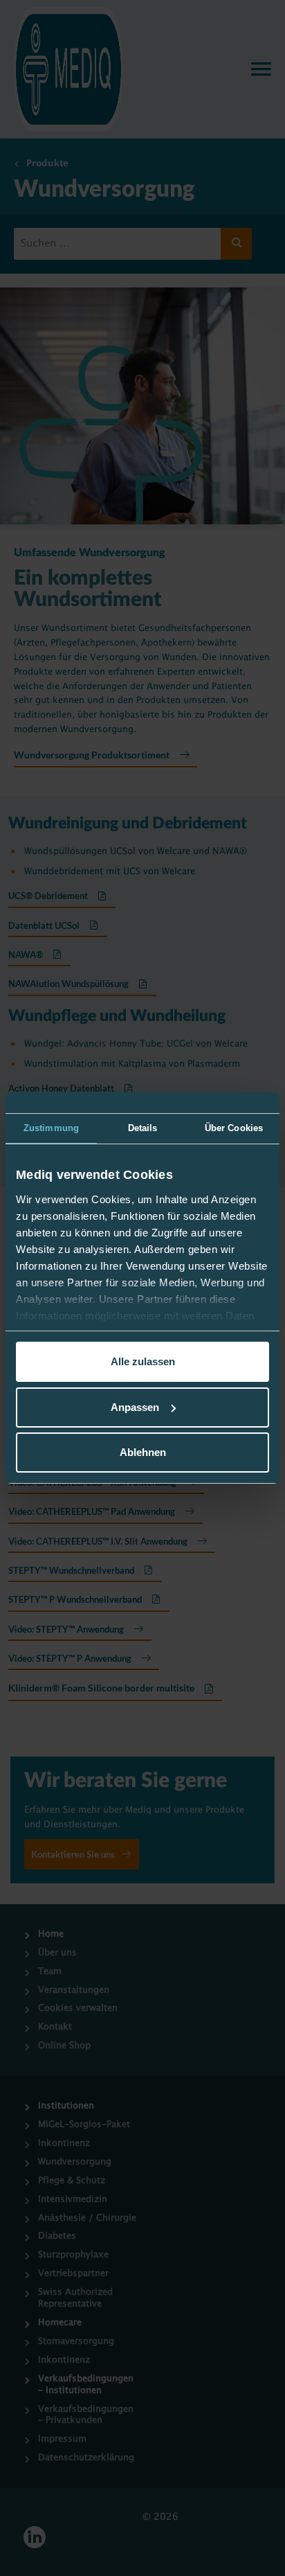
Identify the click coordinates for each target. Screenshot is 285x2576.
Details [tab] (143, 1128)
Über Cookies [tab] (234, 1128)
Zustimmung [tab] (51, 1128)
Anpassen (135, 1407)
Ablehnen (143, 1452)
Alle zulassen (143, 1361)
